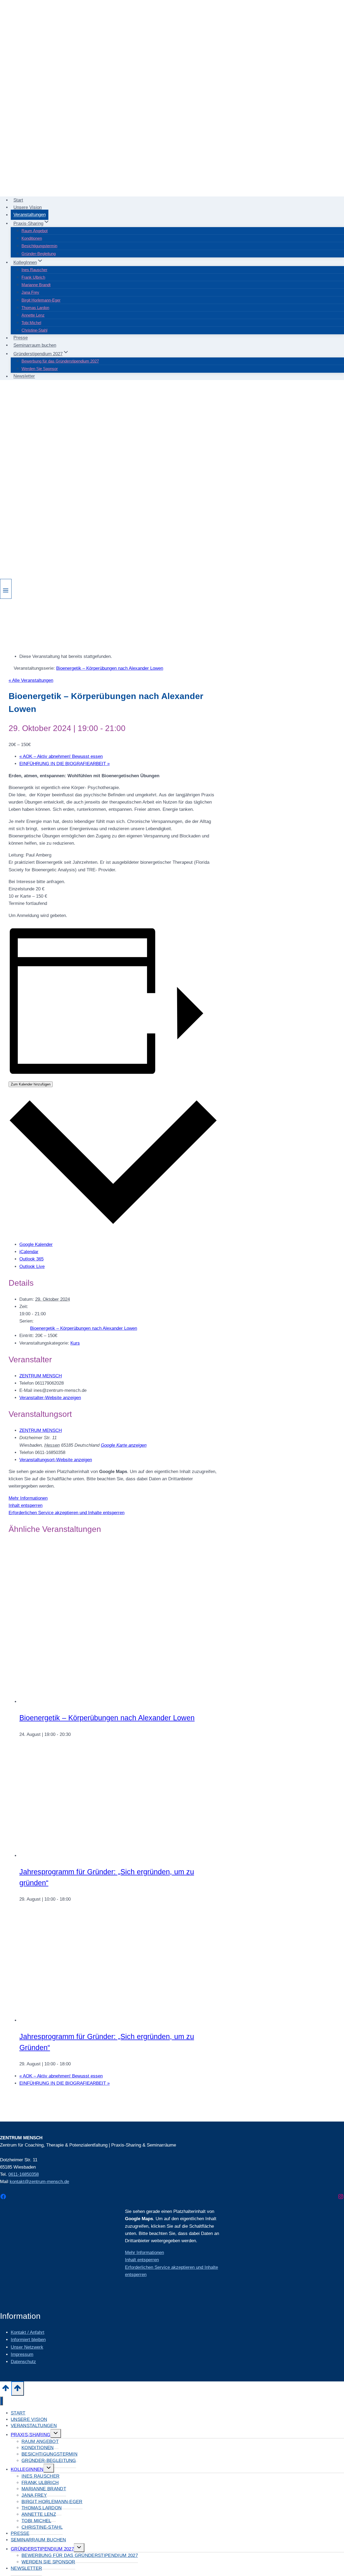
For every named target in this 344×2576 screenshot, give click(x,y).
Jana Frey (30, 292)
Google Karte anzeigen (124, 1445)
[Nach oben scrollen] (6, 2390)
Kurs (75, 1343)
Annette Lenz (33, 315)
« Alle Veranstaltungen (31, 680)
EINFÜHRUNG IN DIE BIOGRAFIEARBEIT (64, 764)
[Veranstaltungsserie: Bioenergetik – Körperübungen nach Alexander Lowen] (74, 1734)
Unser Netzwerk (27, 2347)
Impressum (22, 2354)
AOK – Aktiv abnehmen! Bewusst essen (61, 756)
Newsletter (24, 376)
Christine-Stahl (34, 330)
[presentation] (100, 1702)
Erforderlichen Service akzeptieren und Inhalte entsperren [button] (67, 1513)
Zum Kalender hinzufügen (31, 1084)
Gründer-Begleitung (39, 254)
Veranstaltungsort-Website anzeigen (56, 1460)
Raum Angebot (35, 231)
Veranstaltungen (30, 215)
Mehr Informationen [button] (28, 1498)
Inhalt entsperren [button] (26, 1505)
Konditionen (32, 238)
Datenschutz (23, 2362)
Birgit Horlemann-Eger (41, 300)
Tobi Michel (31, 323)
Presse (21, 338)
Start (18, 200)
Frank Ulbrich (33, 277)
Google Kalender (36, 1244)
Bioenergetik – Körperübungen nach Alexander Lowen (84, 1328)
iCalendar (29, 1252)
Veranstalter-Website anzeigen (50, 1398)
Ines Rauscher (34, 270)
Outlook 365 (31, 1259)
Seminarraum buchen (35, 345)
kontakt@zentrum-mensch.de (39, 2182)
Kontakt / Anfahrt (28, 2332)
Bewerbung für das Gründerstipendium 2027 (60, 361)
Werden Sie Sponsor (40, 369)
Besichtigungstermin (39, 246)
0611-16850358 (24, 2174)
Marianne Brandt (36, 285)
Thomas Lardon (35, 308)
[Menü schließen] (1, 2401)
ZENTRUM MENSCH (41, 1376)
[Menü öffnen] (6, 589)
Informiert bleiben (28, 2340)
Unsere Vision (28, 207)
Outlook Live (32, 1266)
